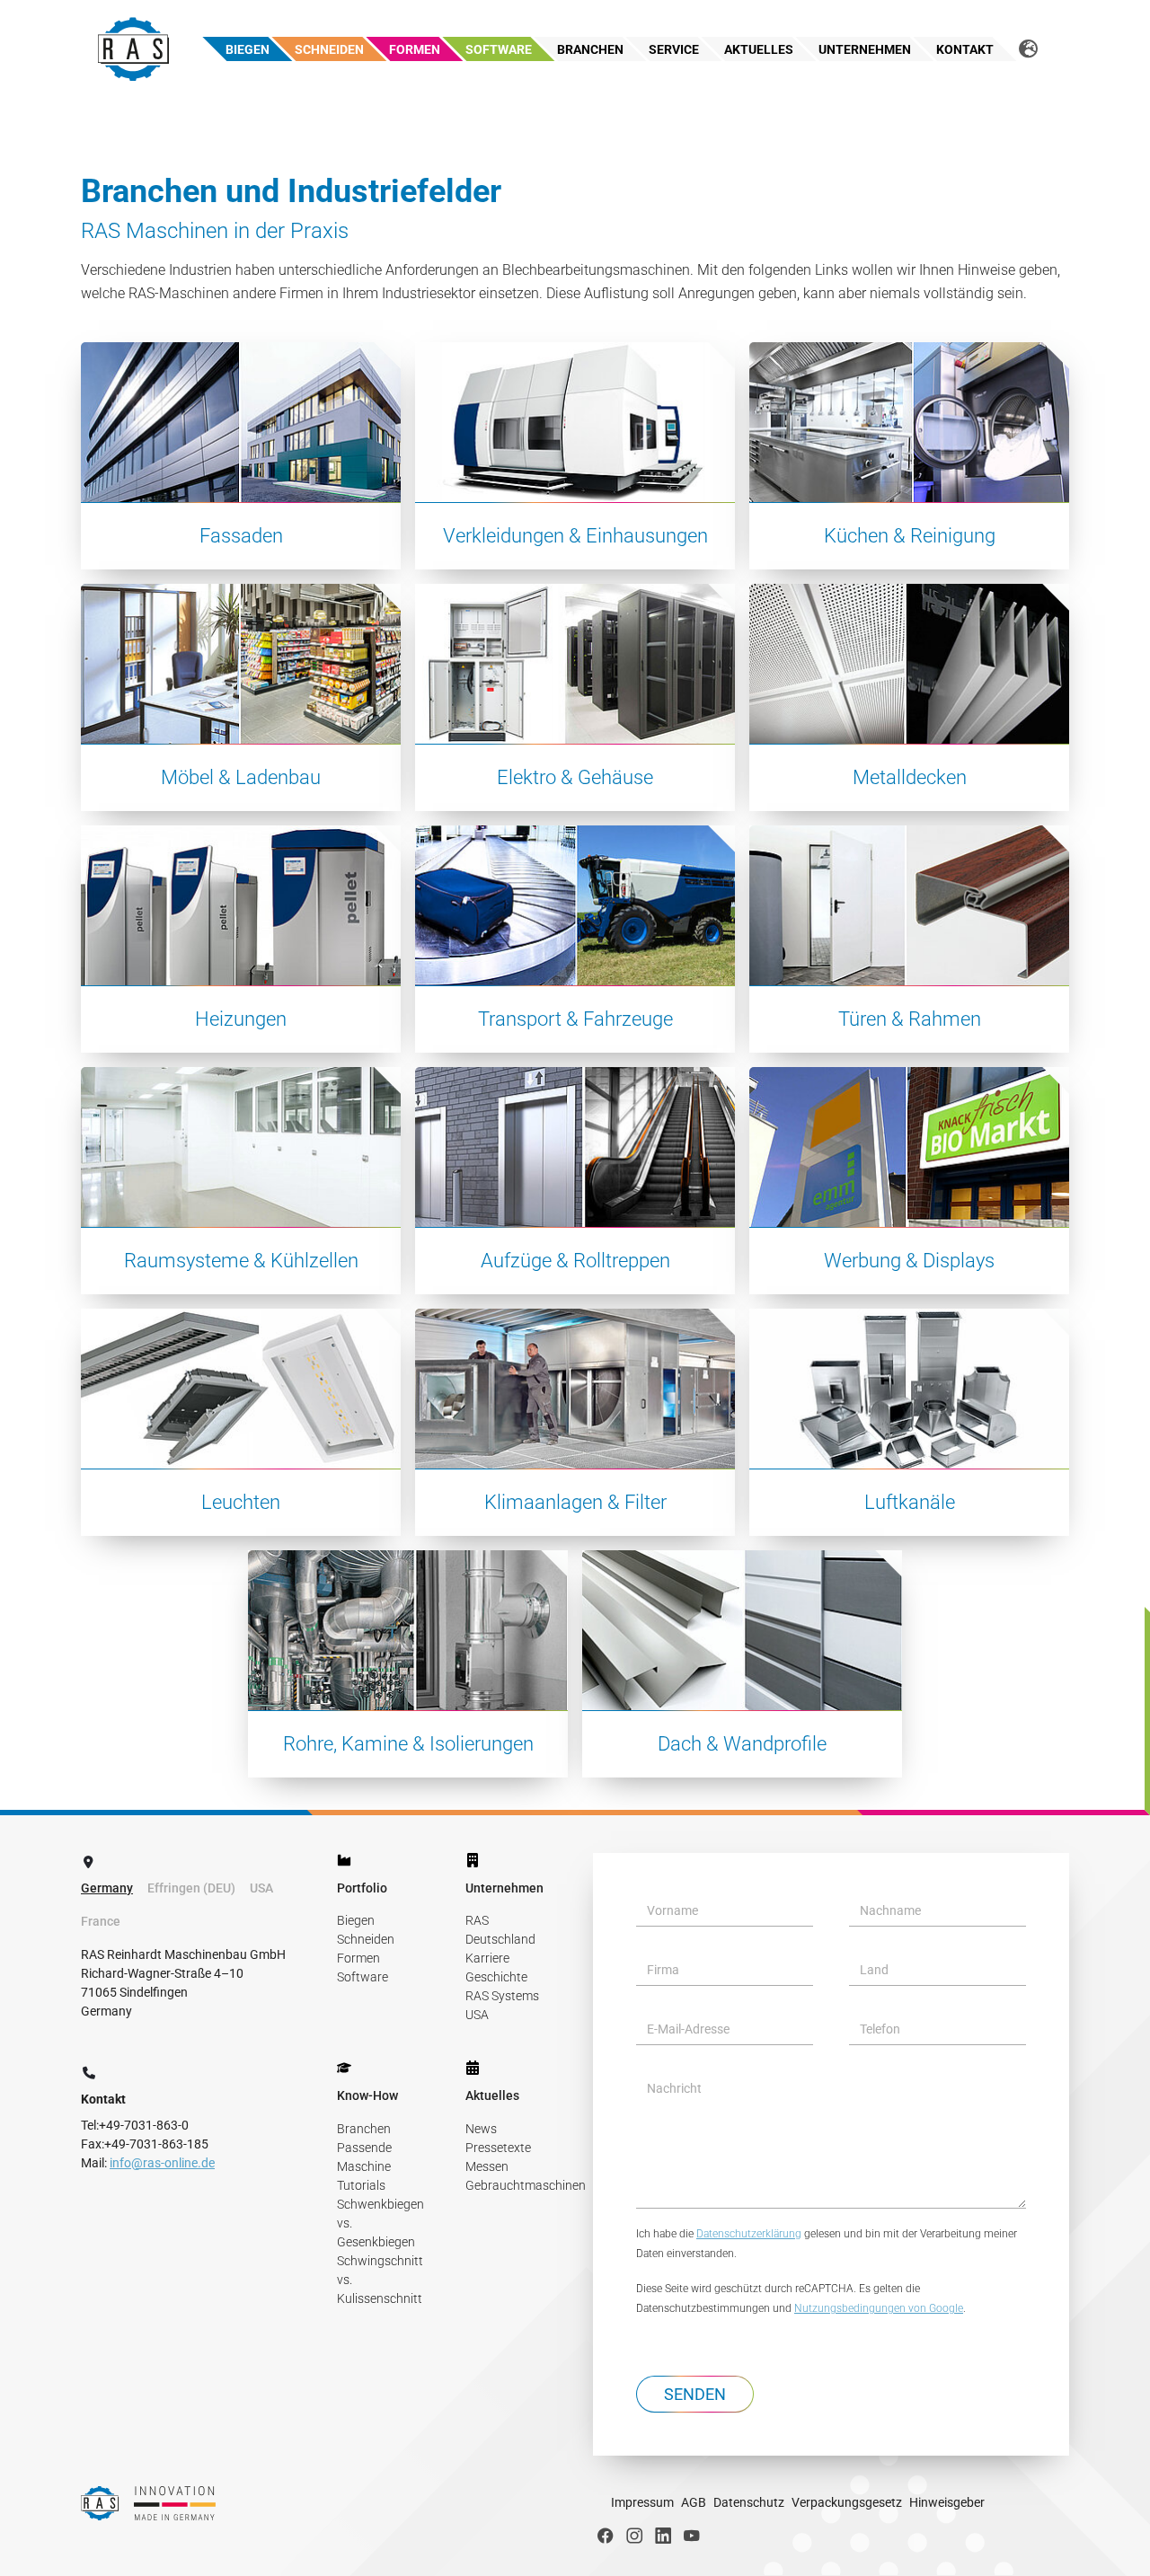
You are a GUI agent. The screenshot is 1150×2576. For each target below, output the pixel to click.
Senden (695, 2394)
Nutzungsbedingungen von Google (879, 2308)
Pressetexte (498, 2148)
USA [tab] (261, 1888)
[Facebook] (606, 2536)
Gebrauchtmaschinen (526, 2185)
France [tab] (101, 1921)
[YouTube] (692, 2536)
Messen (487, 2166)
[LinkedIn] (663, 2536)
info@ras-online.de (162, 2163)
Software (363, 1977)
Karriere (487, 1958)
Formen (358, 1958)
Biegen (356, 1920)
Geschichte (496, 1977)
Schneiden (366, 1939)
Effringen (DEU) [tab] (191, 1888)
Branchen (364, 2129)
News (481, 2129)
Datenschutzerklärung (749, 2234)
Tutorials (361, 2185)
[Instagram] (634, 2536)
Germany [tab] (107, 1888)
